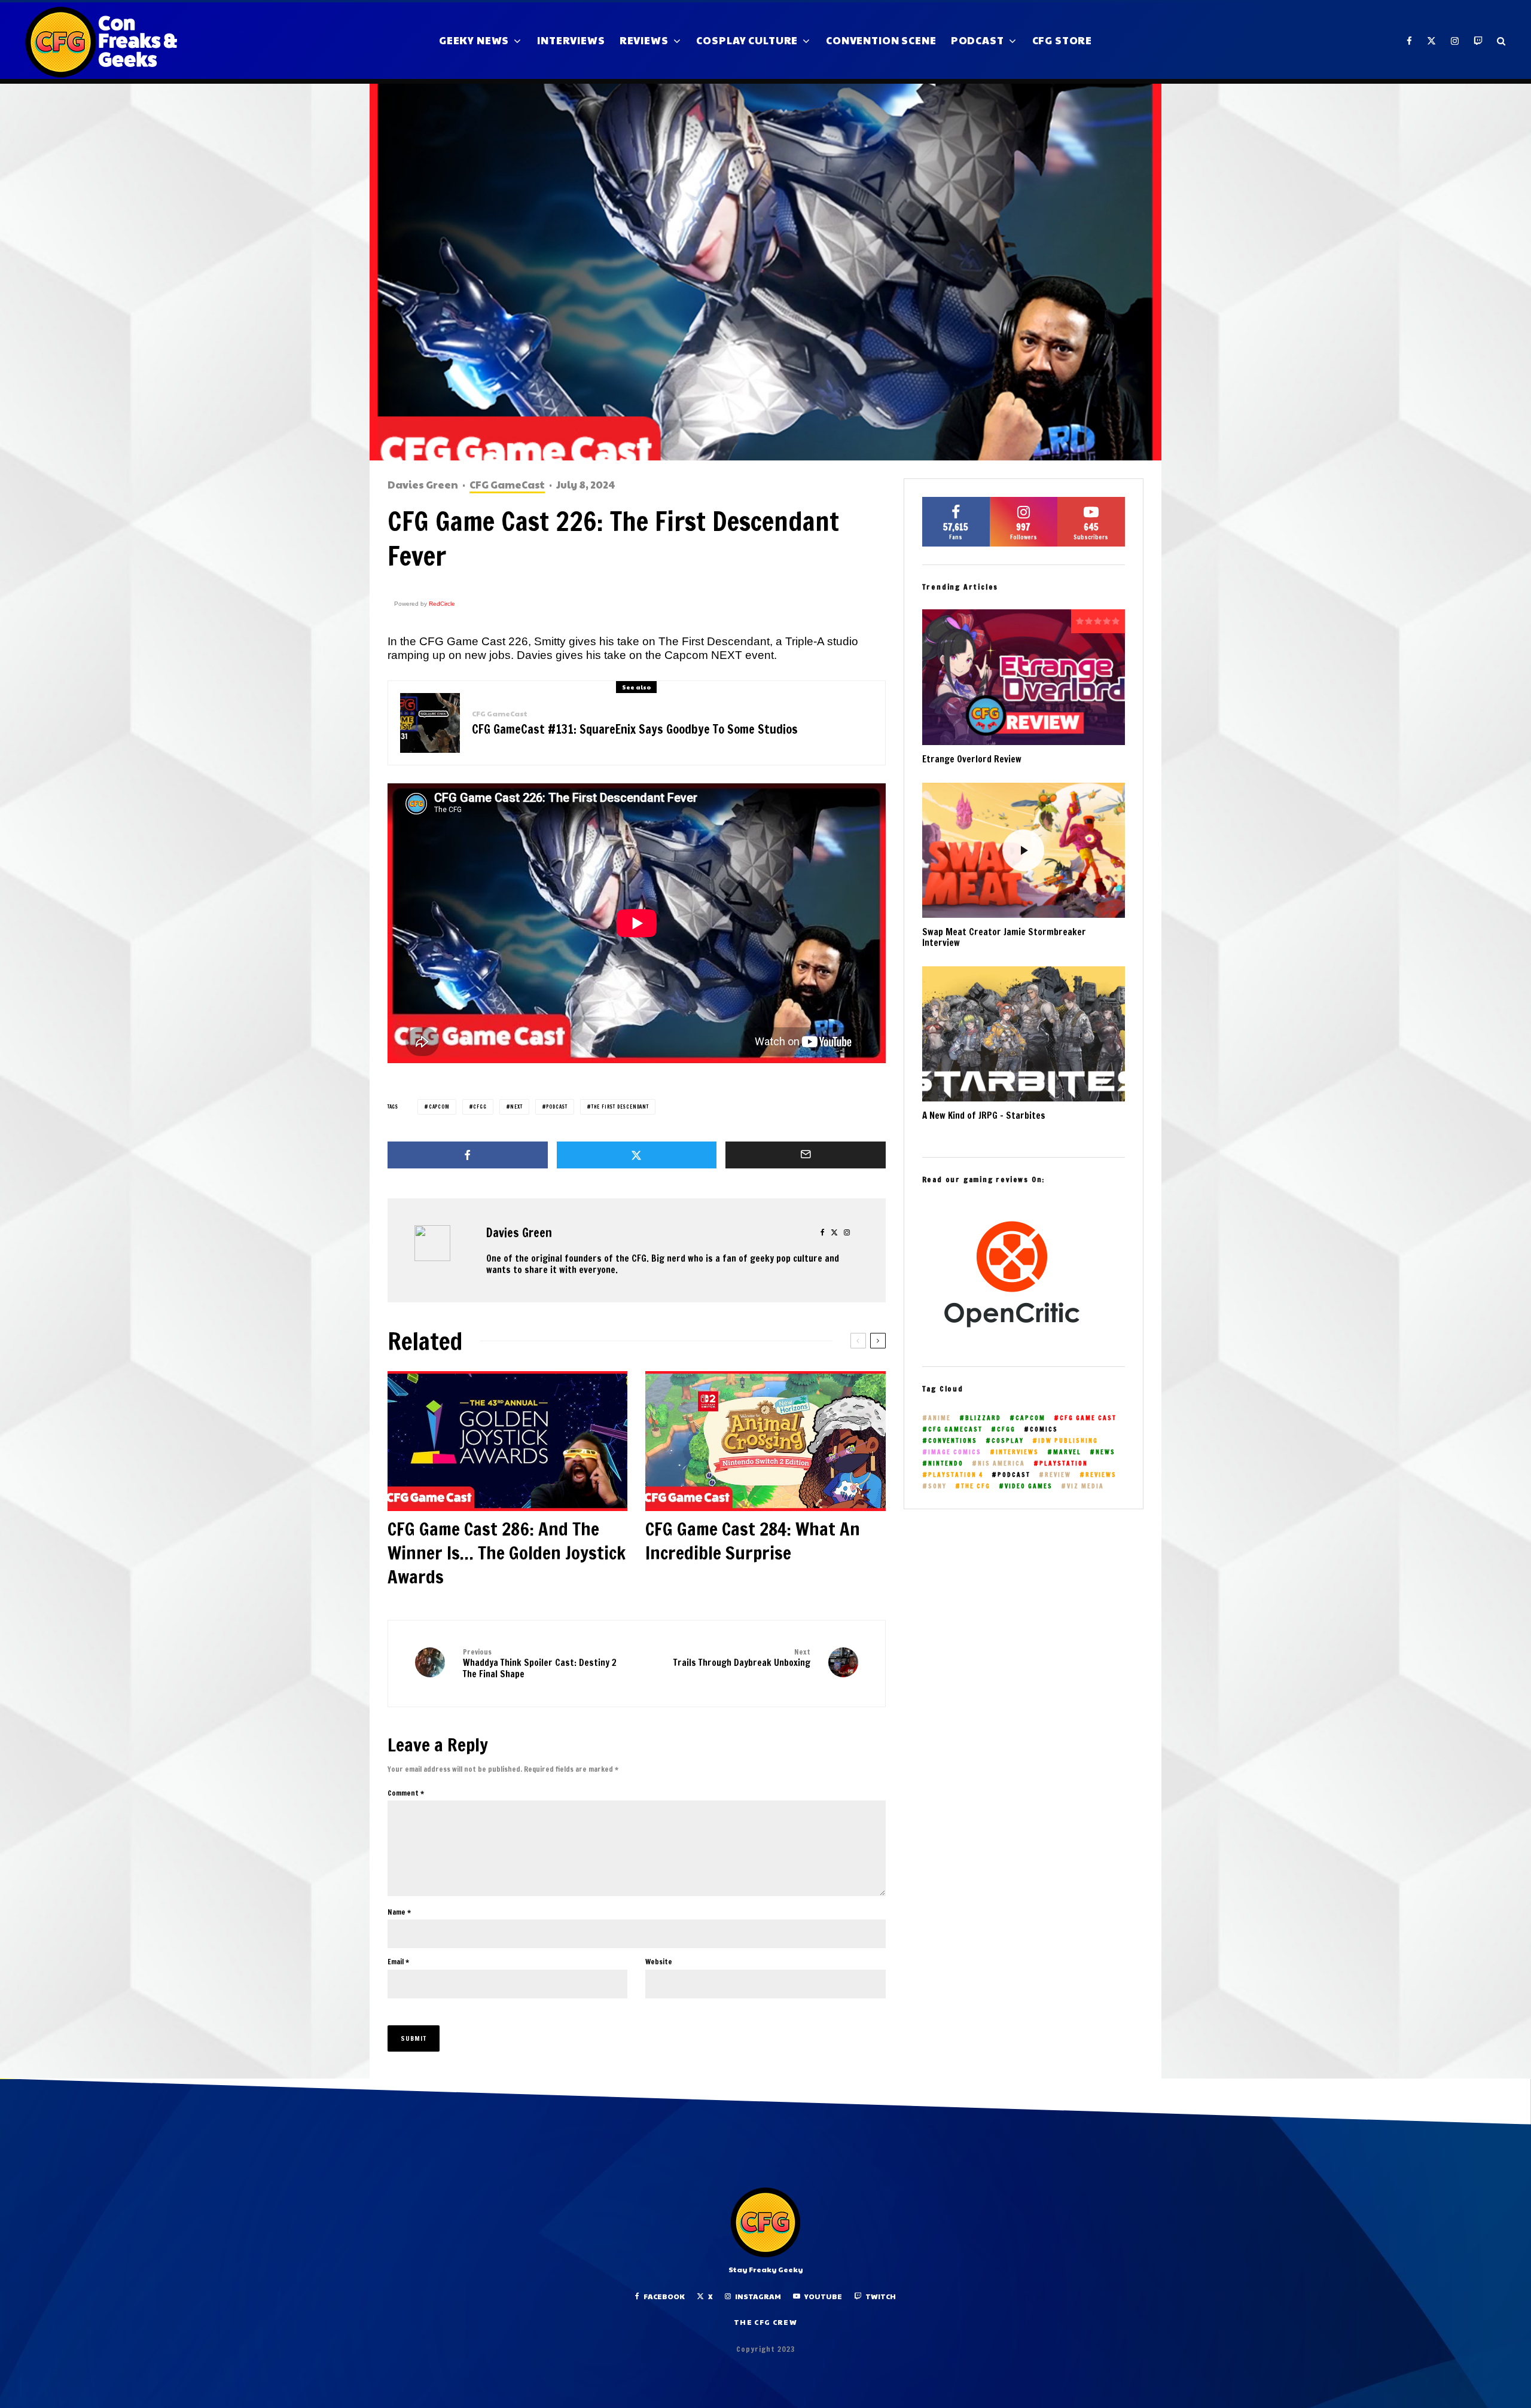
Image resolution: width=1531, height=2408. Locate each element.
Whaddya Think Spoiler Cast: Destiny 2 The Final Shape (540, 1664)
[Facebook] (1410, 41)
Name (399, 1912)
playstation (1064, 1464)
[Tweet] (637, 1155)
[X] (1432, 41)
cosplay (1008, 1441)
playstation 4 (956, 1475)
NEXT (516, 1107)
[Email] (806, 1155)
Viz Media (1085, 1486)
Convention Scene (881, 40)
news (1105, 1452)
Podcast (978, 40)
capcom (439, 1107)
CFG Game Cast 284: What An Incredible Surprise (753, 1541)
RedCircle (442, 604)
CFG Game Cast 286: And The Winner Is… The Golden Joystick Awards (507, 1553)
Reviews (644, 40)
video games (1029, 1486)
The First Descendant (620, 1107)
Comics (1044, 1429)
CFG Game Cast (1088, 1418)
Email (398, 1962)
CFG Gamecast (955, 1429)
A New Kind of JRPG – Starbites (984, 1116)
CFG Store (1062, 40)
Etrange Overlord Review (972, 759)
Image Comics (955, 1452)
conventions (953, 1441)
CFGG (480, 1107)
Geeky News (474, 40)
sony (937, 1486)
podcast (557, 1107)
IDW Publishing (1068, 1441)
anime (940, 1418)
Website (659, 1962)
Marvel (1067, 1452)
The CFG (976, 1486)
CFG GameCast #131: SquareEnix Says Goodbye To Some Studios (635, 730)
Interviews (571, 40)
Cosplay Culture (747, 40)
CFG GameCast (507, 485)
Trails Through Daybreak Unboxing (742, 1658)
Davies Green (423, 484)
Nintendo (946, 1464)
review (1058, 1475)
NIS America (1001, 1464)
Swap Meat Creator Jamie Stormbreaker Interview (1004, 938)
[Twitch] (1478, 41)
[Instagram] (1455, 41)
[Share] (468, 1155)
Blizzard (983, 1418)
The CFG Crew (765, 2322)
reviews (1101, 1475)
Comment (406, 1793)
